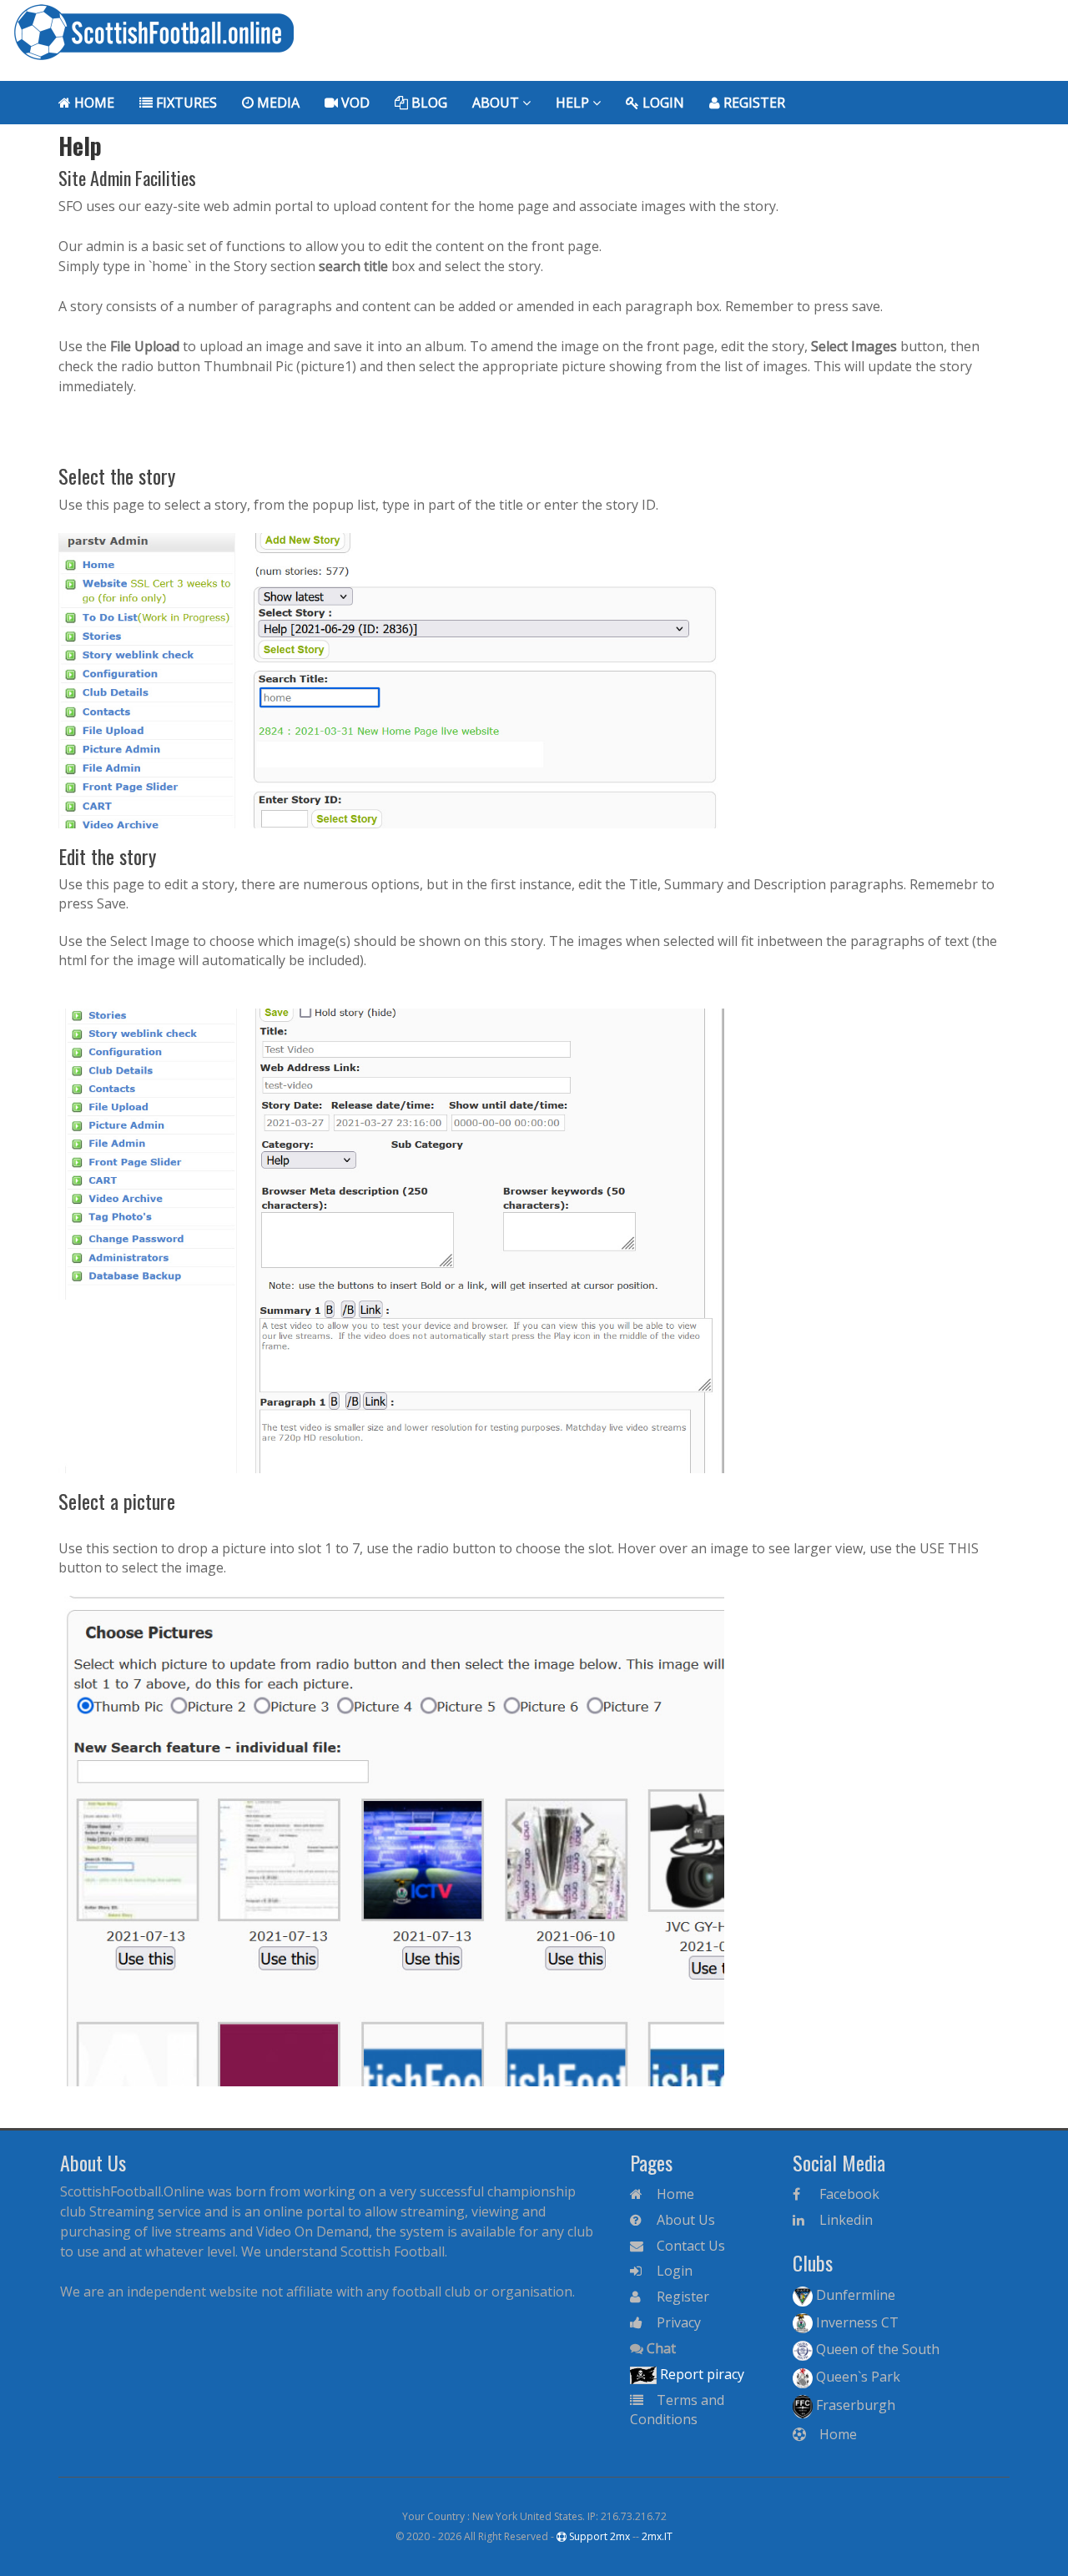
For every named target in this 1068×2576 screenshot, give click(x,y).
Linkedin (844, 2220)
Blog (428, 103)
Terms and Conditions (677, 2410)
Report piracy (700, 2374)
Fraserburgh (854, 2405)
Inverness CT (856, 2322)
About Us (684, 2220)
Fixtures (185, 103)
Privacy (677, 2322)
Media (277, 103)
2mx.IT (657, 2536)
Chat (660, 2348)
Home (93, 103)
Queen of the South (876, 2349)
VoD (354, 103)
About (497, 103)
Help (574, 103)
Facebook (848, 2194)
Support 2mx (598, 2536)
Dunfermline (854, 2295)
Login (662, 103)
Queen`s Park (856, 2377)
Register (753, 103)
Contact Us (689, 2246)
